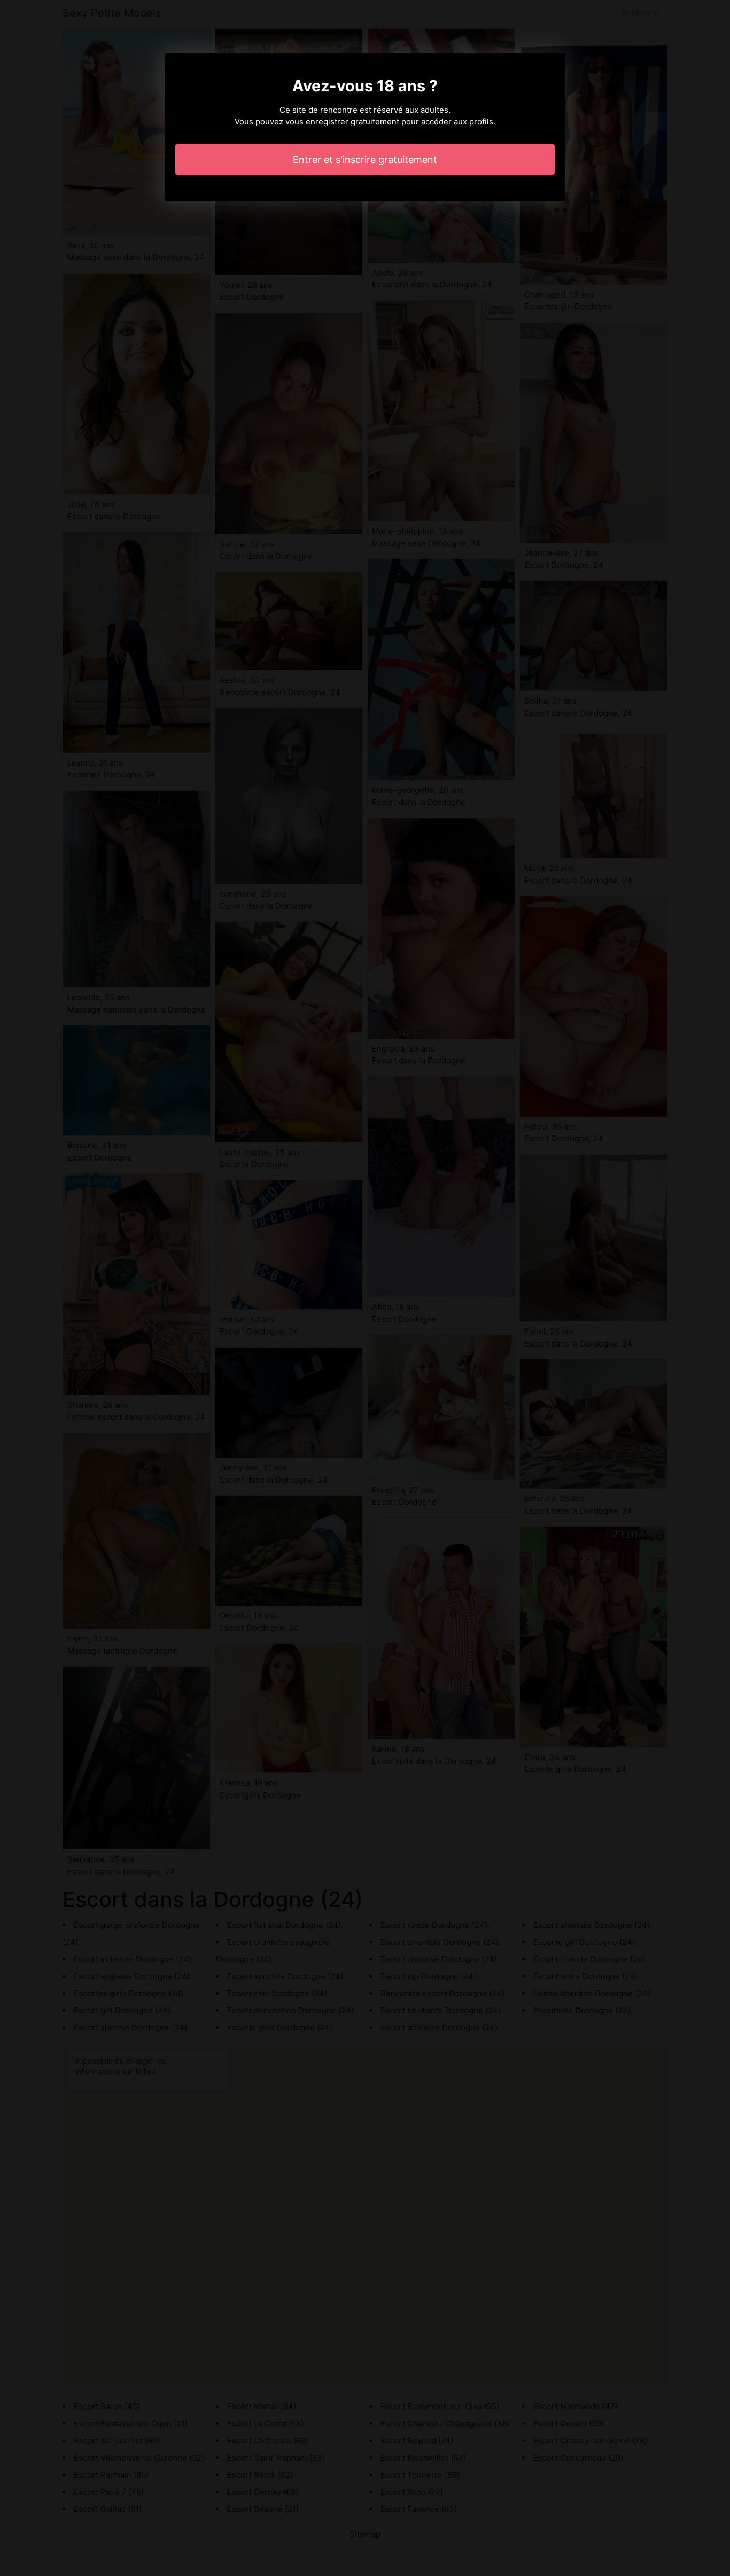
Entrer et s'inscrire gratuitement (365, 159)
